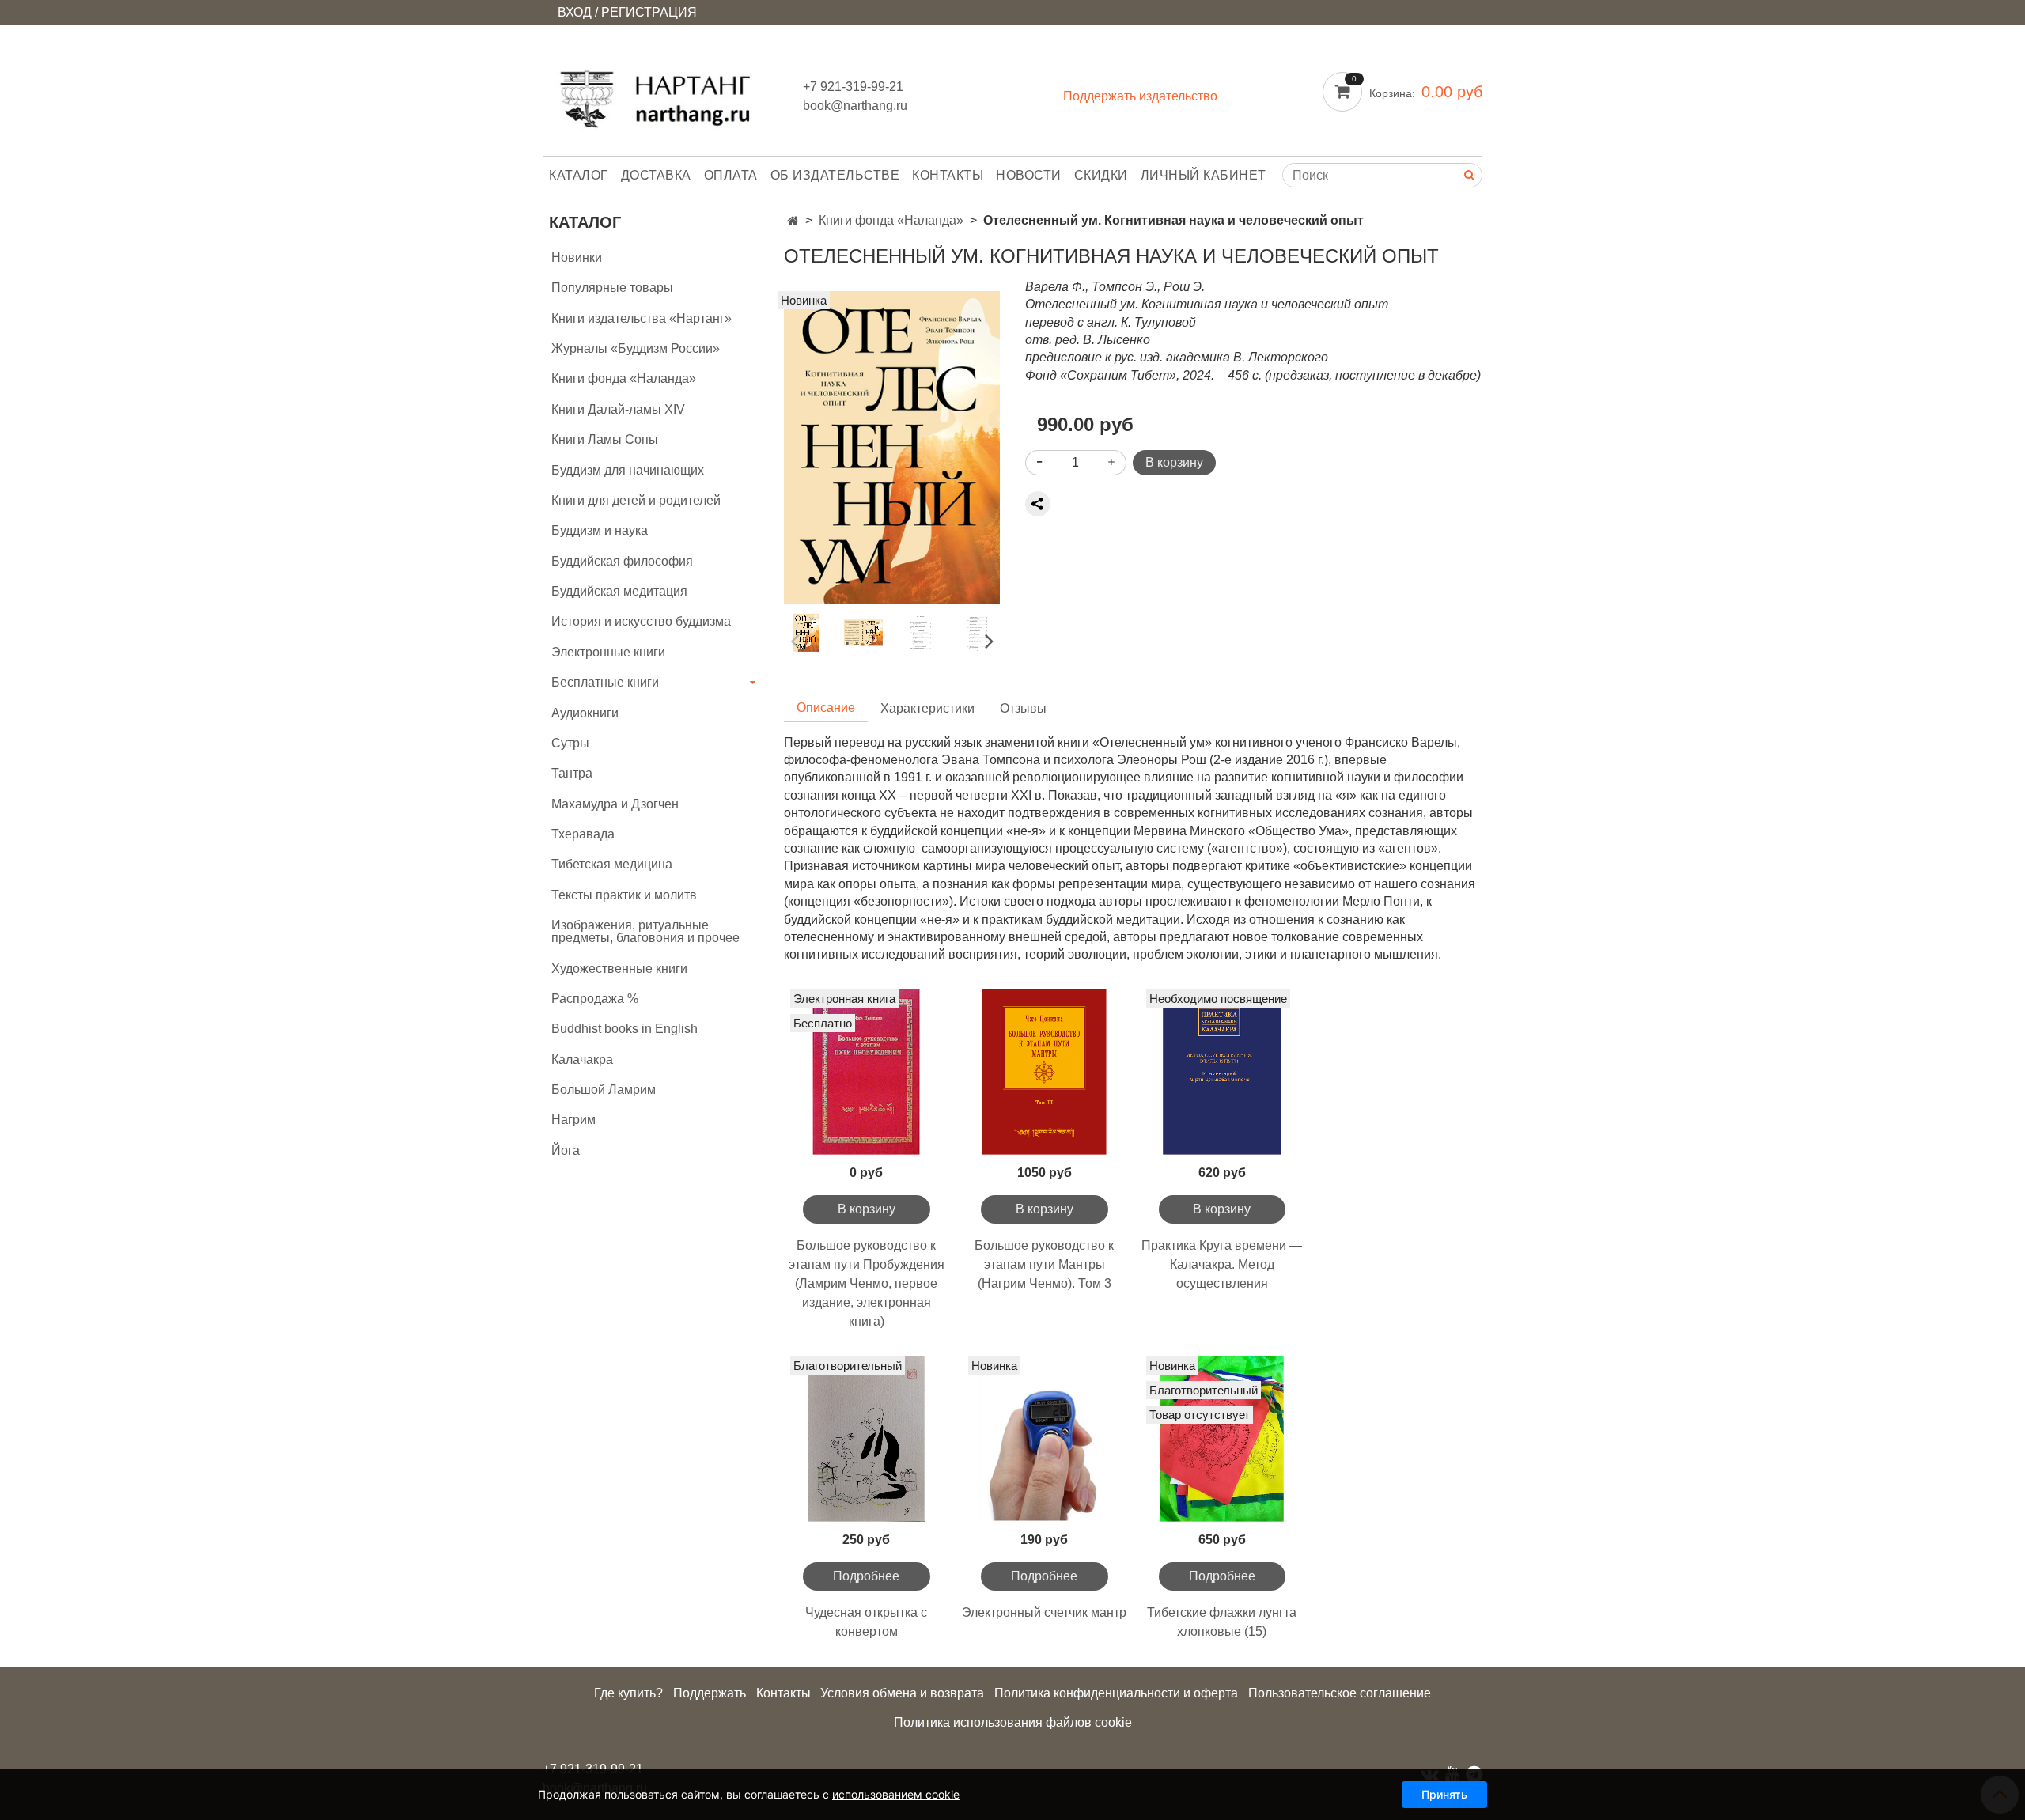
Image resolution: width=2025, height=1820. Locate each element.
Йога (566, 1150)
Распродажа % (595, 999)
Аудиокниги (585, 713)
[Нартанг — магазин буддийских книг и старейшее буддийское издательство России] (660, 94)
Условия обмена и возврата (902, 1693)
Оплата (731, 175)
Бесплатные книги (605, 682)
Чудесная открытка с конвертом (866, 1622)
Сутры (570, 743)
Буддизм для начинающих (628, 470)
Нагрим (573, 1120)
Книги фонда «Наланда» (891, 220)
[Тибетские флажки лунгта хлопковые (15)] (1223, 1439)
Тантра (572, 773)
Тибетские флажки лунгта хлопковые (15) (1222, 1622)
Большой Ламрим (604, 1090)
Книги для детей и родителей (636, 500)
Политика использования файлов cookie (1013, 1722)
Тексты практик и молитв (624, 895)
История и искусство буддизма (641, 621)
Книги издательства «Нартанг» (642, 318)
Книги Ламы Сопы (605, 439)
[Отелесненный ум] (892, 446)
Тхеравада (583, 834)
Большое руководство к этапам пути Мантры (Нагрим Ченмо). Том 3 (1044, 1264)
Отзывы (1023, 708)
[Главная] (793, 221)
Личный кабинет (1204, 175)
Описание (826, 708)
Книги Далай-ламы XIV (618, 409)
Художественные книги (619, 969)
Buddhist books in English (625, 1029)
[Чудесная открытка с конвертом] (867, 1439)
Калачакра (582, 1059)
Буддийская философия (622, 561)
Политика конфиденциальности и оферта (1116, 1693)
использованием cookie (896, 1794)
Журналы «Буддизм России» (636, 348)
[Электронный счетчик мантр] (1045, 1439)
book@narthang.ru (855, 106)
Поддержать (710, 1693)
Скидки (1101, 175)
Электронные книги (608, 652)
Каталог (579, 175)
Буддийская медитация (619, 591)
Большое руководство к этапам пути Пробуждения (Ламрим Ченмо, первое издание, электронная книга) (867, 1283)
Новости (1029, 175)
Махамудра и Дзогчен (615, 804)
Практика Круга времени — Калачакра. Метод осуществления (1222, 1264)
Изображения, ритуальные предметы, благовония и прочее (645, 931)
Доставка (656, 175)
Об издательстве (835, 175)
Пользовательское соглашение (1340, 1693)
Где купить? (628, 1693)
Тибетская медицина (612, 864)
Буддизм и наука (600, 530)
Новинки (577, 257)
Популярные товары (612, 288)
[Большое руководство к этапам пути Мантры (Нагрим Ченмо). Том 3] (1045, 1072)
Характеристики (927, 708)
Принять (1444, 1794)
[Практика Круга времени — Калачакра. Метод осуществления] (1223, 1072)
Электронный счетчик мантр (1044, 1612)
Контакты (948, 175)
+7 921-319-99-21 (853, 87)
